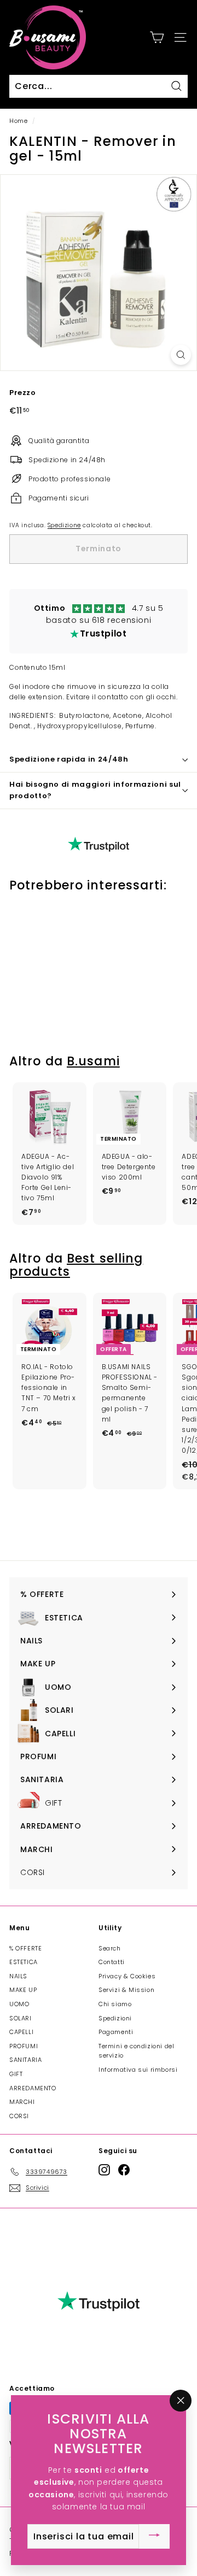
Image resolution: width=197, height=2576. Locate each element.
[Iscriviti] (154, 2536)
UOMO (19, 2004)
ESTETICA (24, 1962)
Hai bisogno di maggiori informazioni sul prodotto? (95, 790)
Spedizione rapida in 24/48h (69, 759)
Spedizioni (115, 2018)
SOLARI (21, 2018)
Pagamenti (116, 2032)
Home (18, 121)
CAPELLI (21, 2032)
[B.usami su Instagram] (104, 2170)
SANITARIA (25, 2060)
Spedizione (64, 525)
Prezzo (23, 393)
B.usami (93, 1061)
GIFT (16, 2074)
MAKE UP (23, 1990)
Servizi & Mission (126, 1990)
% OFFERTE (25, 1948)
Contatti (112, 1962)
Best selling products (76, 1265)
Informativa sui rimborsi (138, 2070)
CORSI (19, 2116)
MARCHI (22, 2102)
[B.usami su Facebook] (124, 2170)
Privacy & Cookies (127, 1976)
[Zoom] (181, 355)
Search (110, 1948)
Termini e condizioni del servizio (136, 2051)
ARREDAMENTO (33, 2088)
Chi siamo (115, 2004)
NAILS (18, 1976)
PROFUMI (24, 2046)
